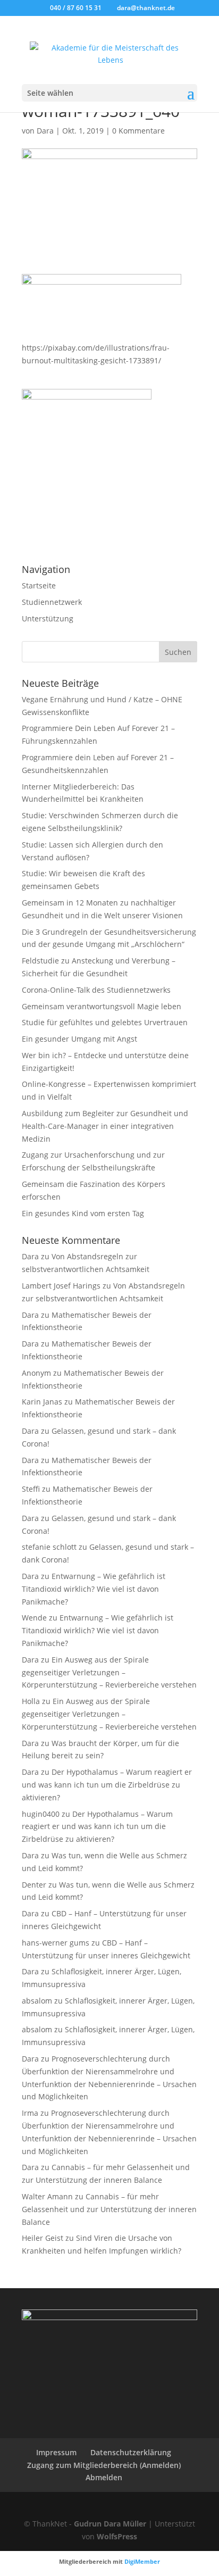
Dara (45, 131)
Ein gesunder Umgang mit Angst (79, 1039)
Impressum (56, 2452)
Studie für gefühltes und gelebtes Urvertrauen (105, 1022)
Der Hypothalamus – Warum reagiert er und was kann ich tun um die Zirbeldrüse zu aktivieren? (107, 1785)
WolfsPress (117, 2536)
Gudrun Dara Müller (110, 2524)
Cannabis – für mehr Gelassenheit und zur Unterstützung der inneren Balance (109, 2209)
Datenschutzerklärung (131, 2452)
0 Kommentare (138, 131)
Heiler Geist (43, 2238)
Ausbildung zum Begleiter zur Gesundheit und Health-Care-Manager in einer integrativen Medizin (105, 1126)
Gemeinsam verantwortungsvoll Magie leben (102, 1006)
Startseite (39, 585)
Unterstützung (48, 618)
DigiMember (142, 2561)
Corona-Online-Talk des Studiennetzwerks (96, 990)
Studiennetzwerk (52, 602)
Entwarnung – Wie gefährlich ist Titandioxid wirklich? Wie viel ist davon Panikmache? (94, 1589)
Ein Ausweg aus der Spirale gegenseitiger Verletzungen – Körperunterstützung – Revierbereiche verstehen (109, 1672)
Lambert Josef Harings (61, 1286)
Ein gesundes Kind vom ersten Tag (83, 1213)
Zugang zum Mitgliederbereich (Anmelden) (104, 2465)
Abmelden (104, 2477)
